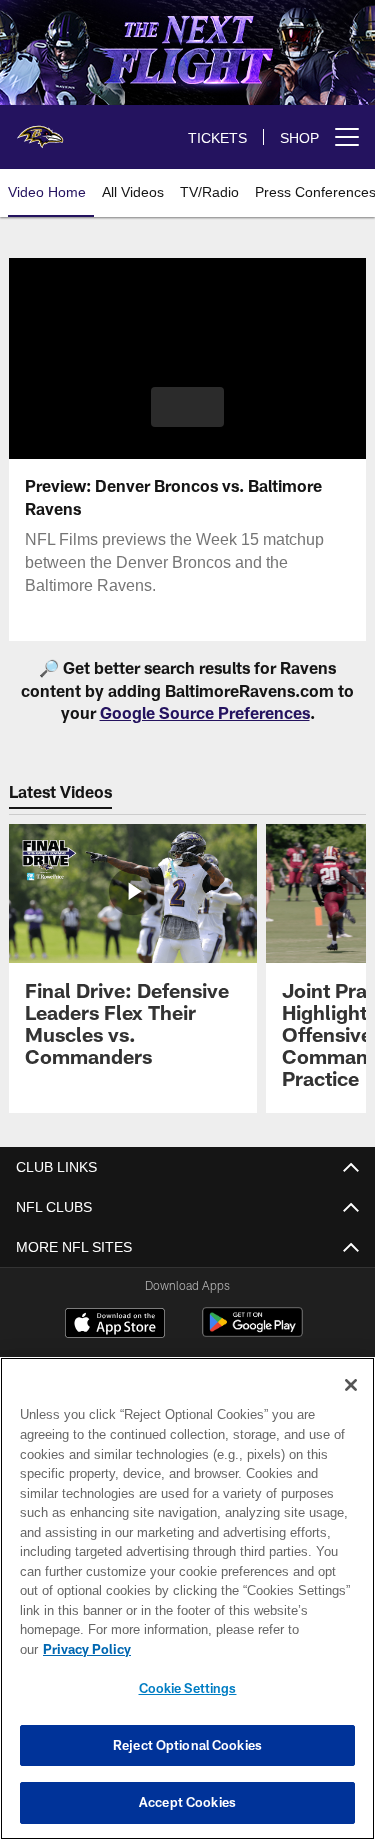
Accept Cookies (187, 1802)
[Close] (351, 1385)
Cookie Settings (188, 1688)
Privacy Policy (87, 1649)
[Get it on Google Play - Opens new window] (252, 1333)
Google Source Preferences (205, 712)
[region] (187, 1598)
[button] (187, 407)
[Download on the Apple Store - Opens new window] (115, 1325)
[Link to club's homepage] (40, 129)
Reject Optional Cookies (187, 1745)
